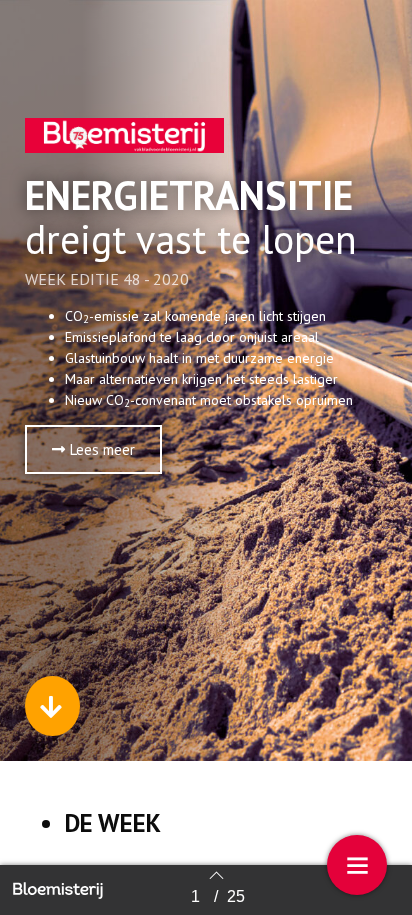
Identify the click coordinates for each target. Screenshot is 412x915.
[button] (93, 449)
